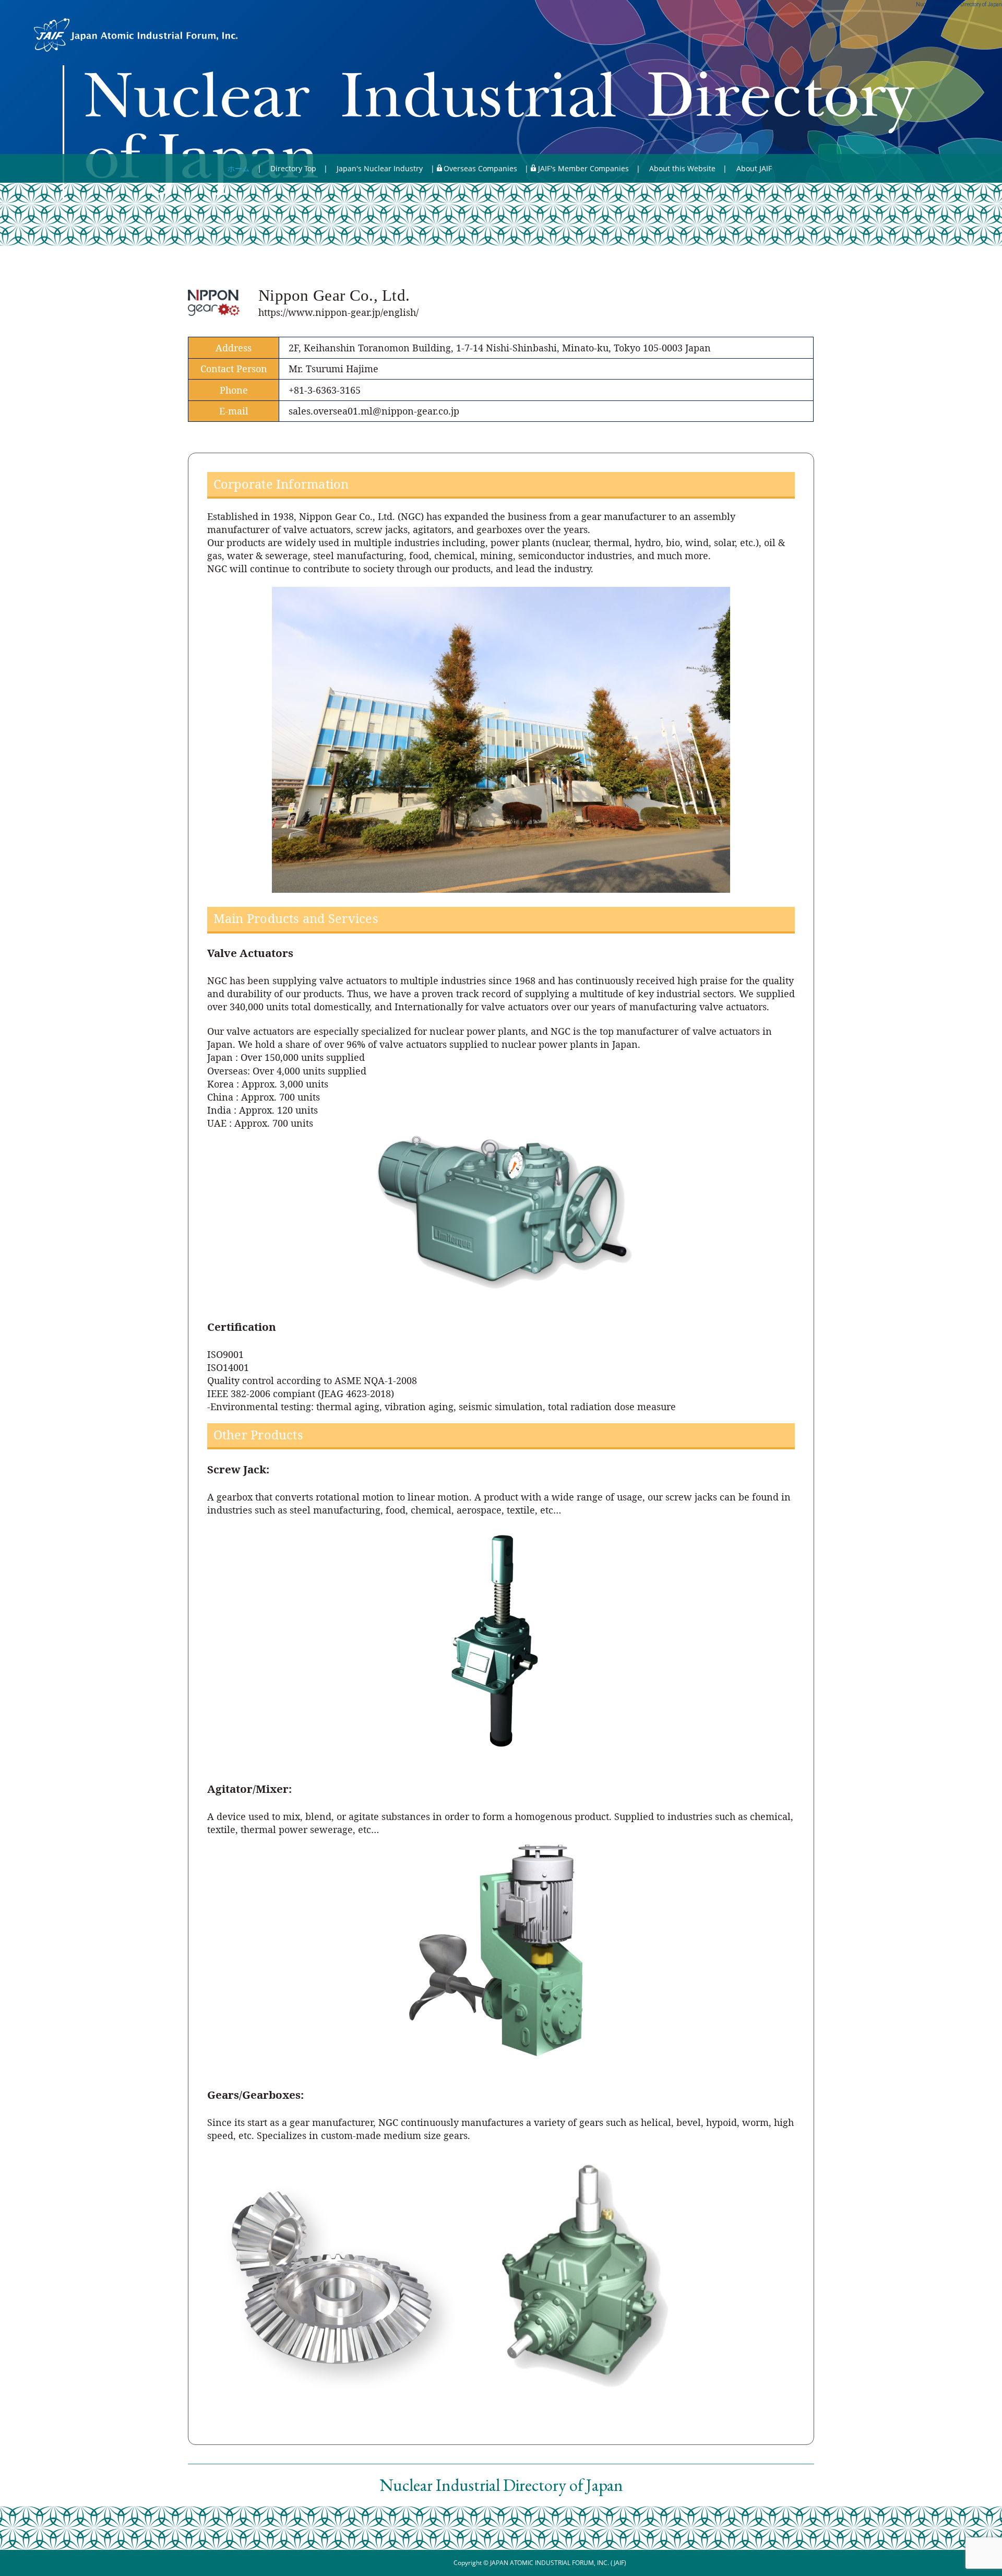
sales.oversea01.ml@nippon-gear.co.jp (374, 411)
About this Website (682, 168)
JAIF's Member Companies (583, 168)
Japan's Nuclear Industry (380, 168)
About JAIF (754, 168)
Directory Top (293, 168)
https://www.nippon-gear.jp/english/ (338, 312)
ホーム (238, 168)
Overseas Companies (480, 168)
